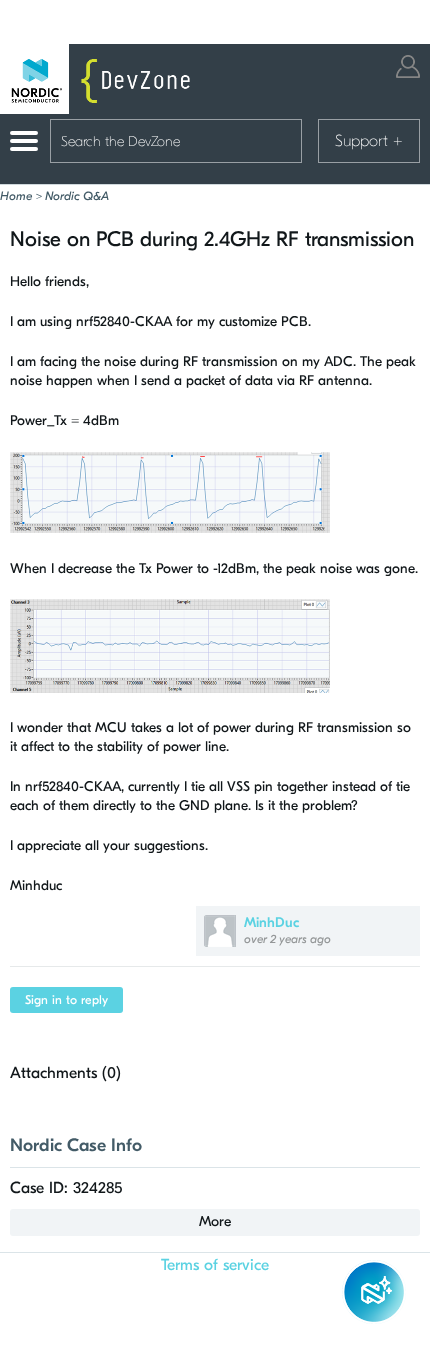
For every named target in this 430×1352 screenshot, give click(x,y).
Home (16, 196)
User (408, 66)
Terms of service (215, 1265)
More (215, 1221)
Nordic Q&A (77, 196)
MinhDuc (271, 922)
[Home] (100, 79)
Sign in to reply (66, 1000)
